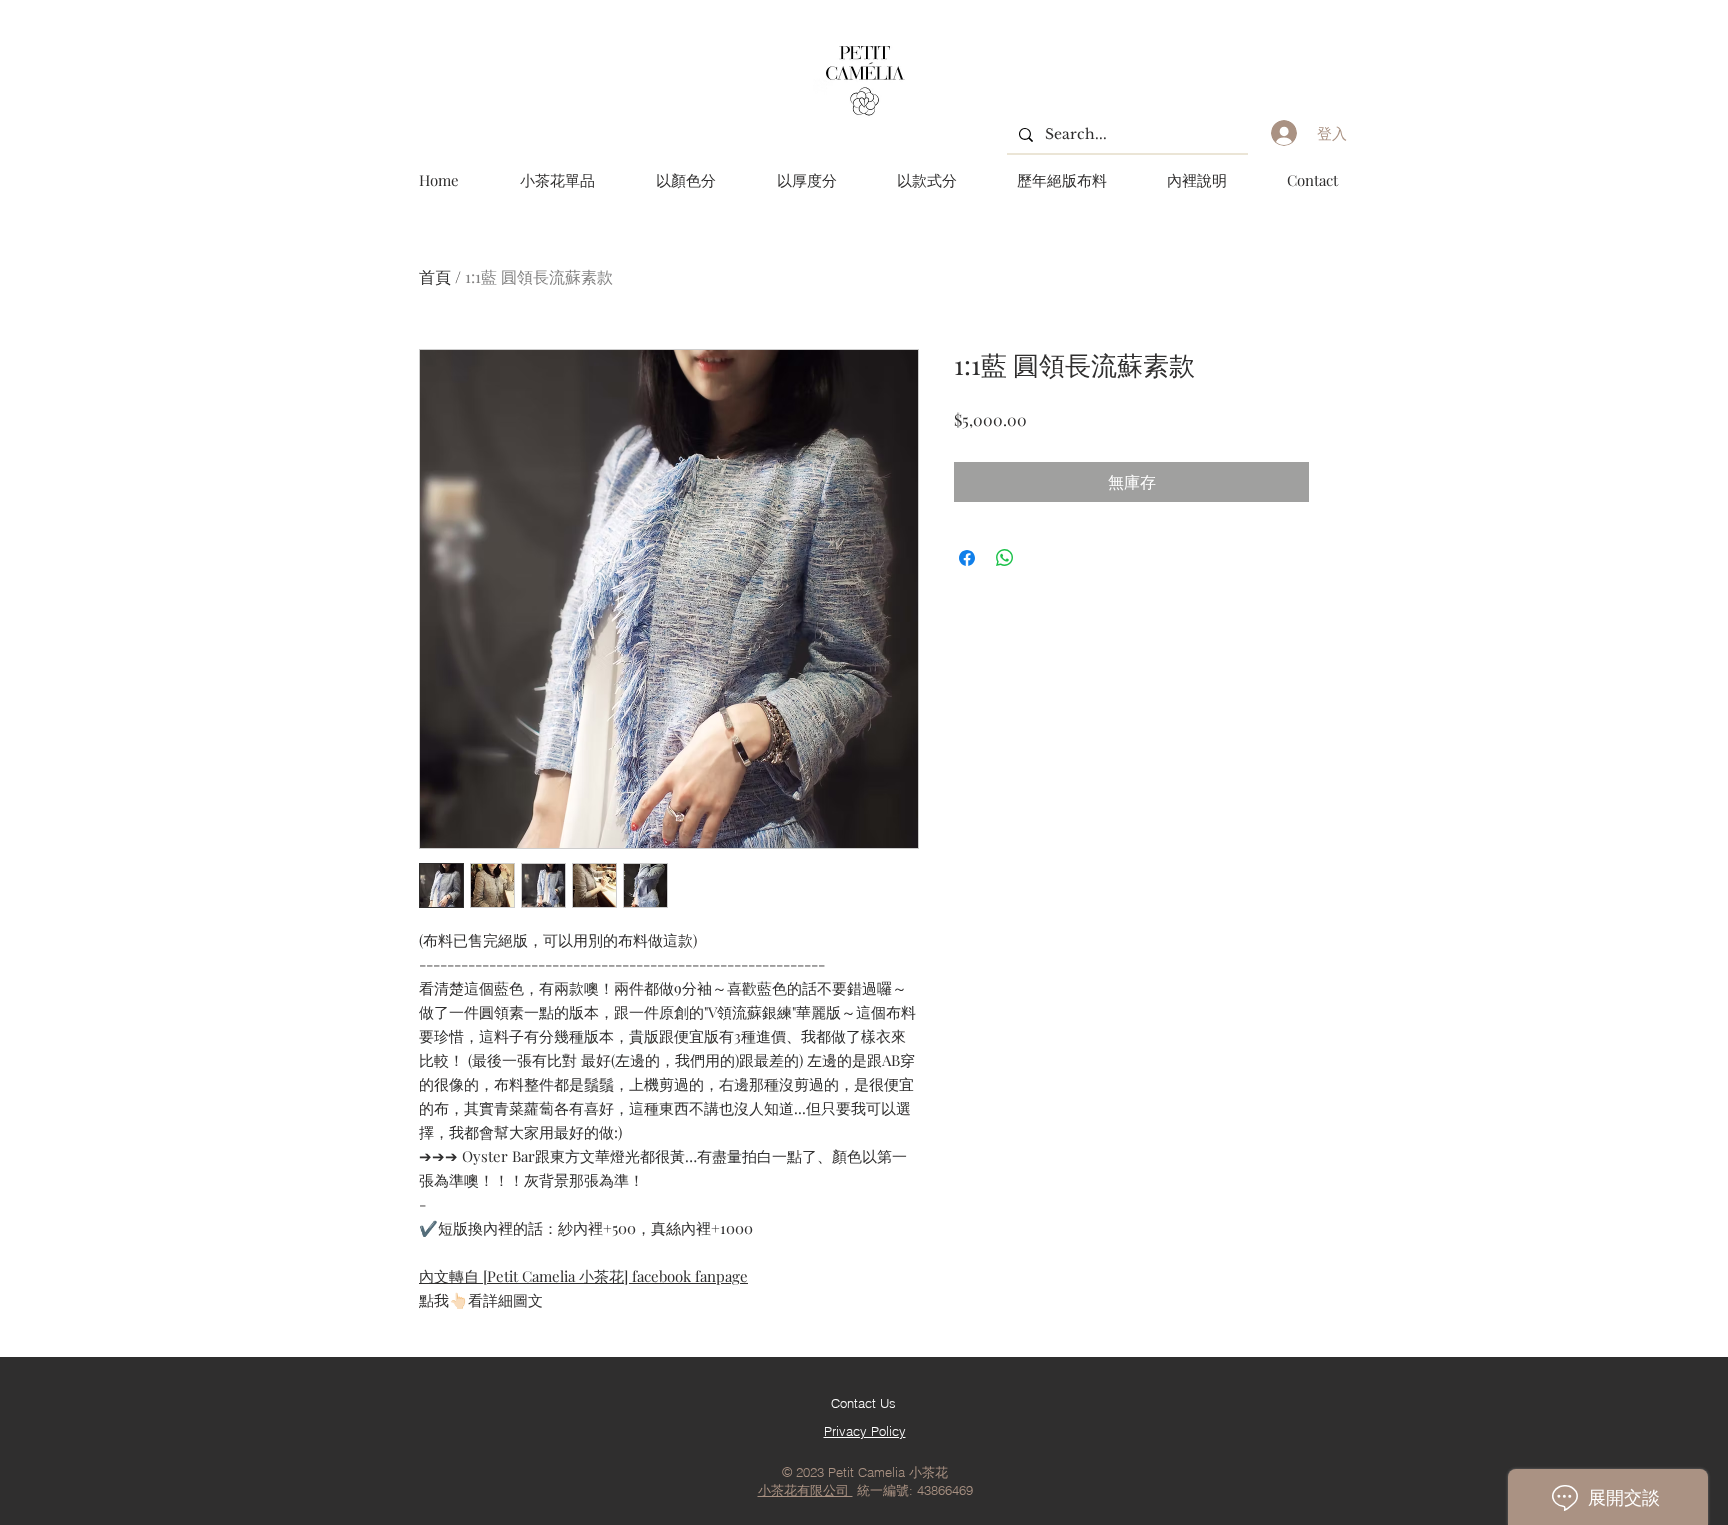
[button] (685, 180)
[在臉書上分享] (967, 558)
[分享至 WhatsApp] (1005, 558)
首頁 (435, 276)
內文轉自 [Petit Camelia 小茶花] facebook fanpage (583, 1276)
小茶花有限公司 (805, 1490)
